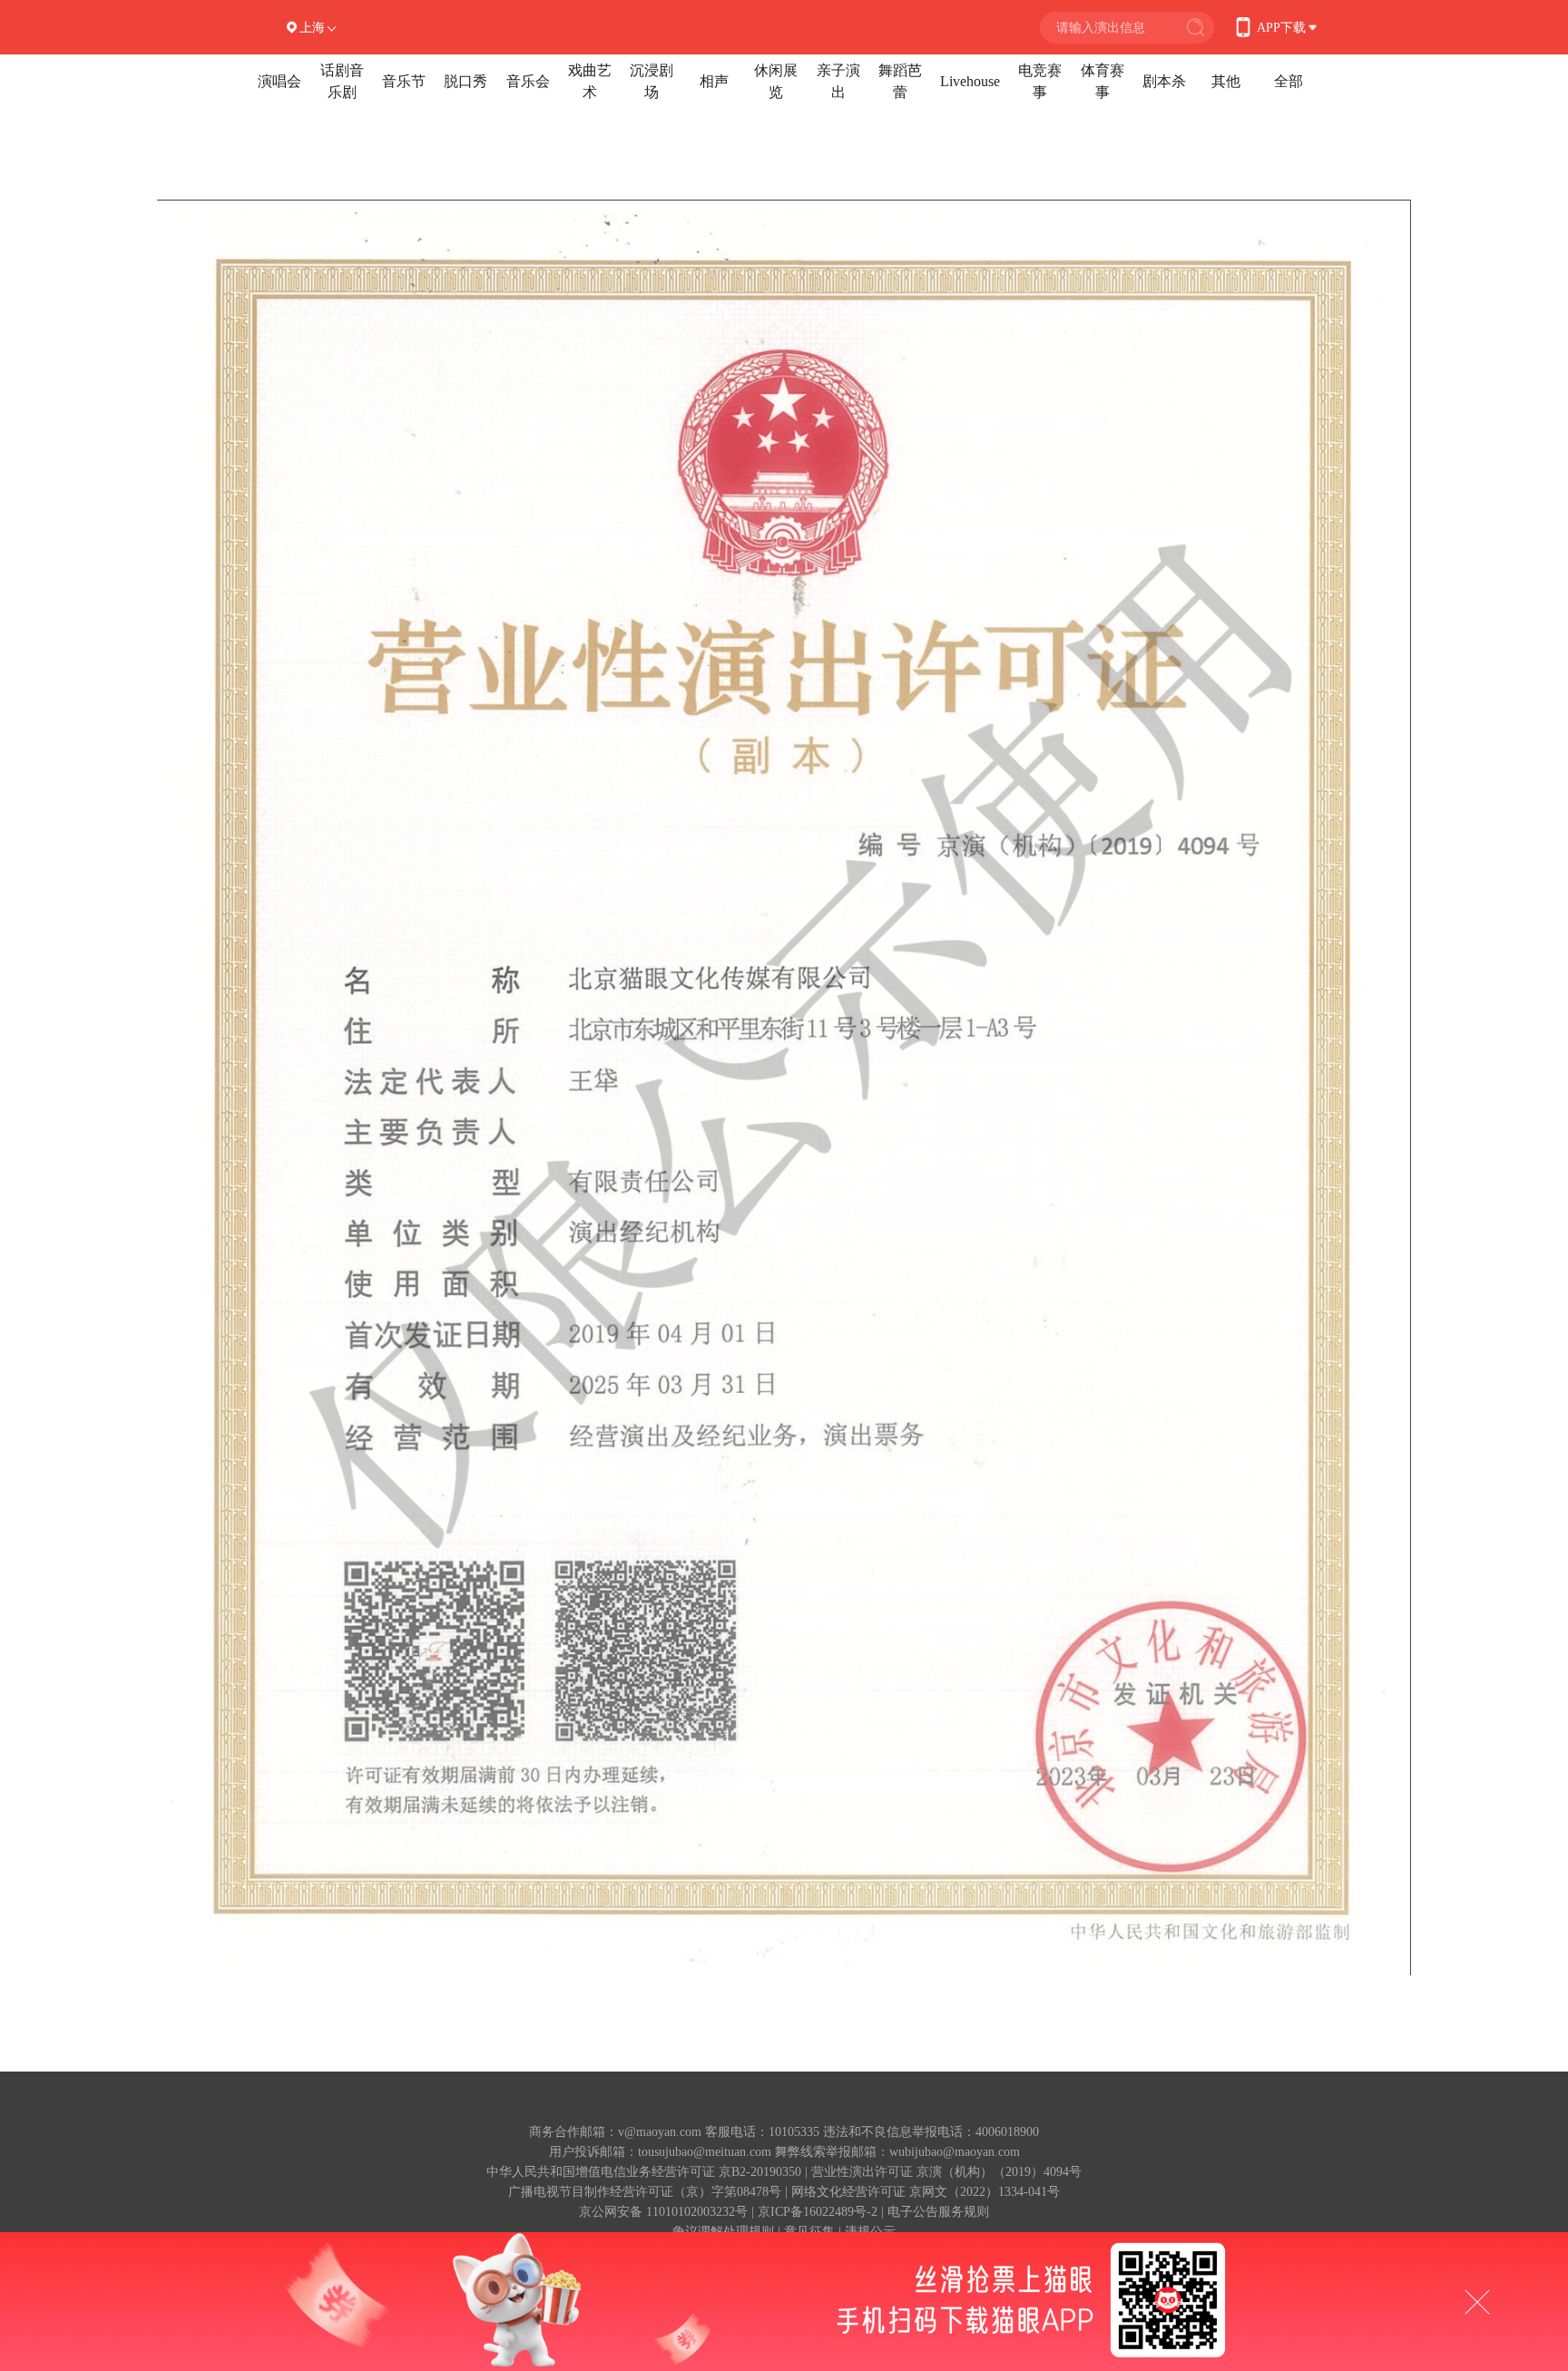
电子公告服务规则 (938, 2212)
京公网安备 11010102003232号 (663, 2212)
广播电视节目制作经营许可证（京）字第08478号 (645, 2192)
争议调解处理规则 (723, 2232)
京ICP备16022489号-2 (818, 2212)
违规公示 (870, 2232)
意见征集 (809, 2232)
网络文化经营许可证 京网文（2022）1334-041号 (926, 2192)
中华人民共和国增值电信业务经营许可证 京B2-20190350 (644, 2172)
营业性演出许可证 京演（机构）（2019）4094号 (946, 2172)
